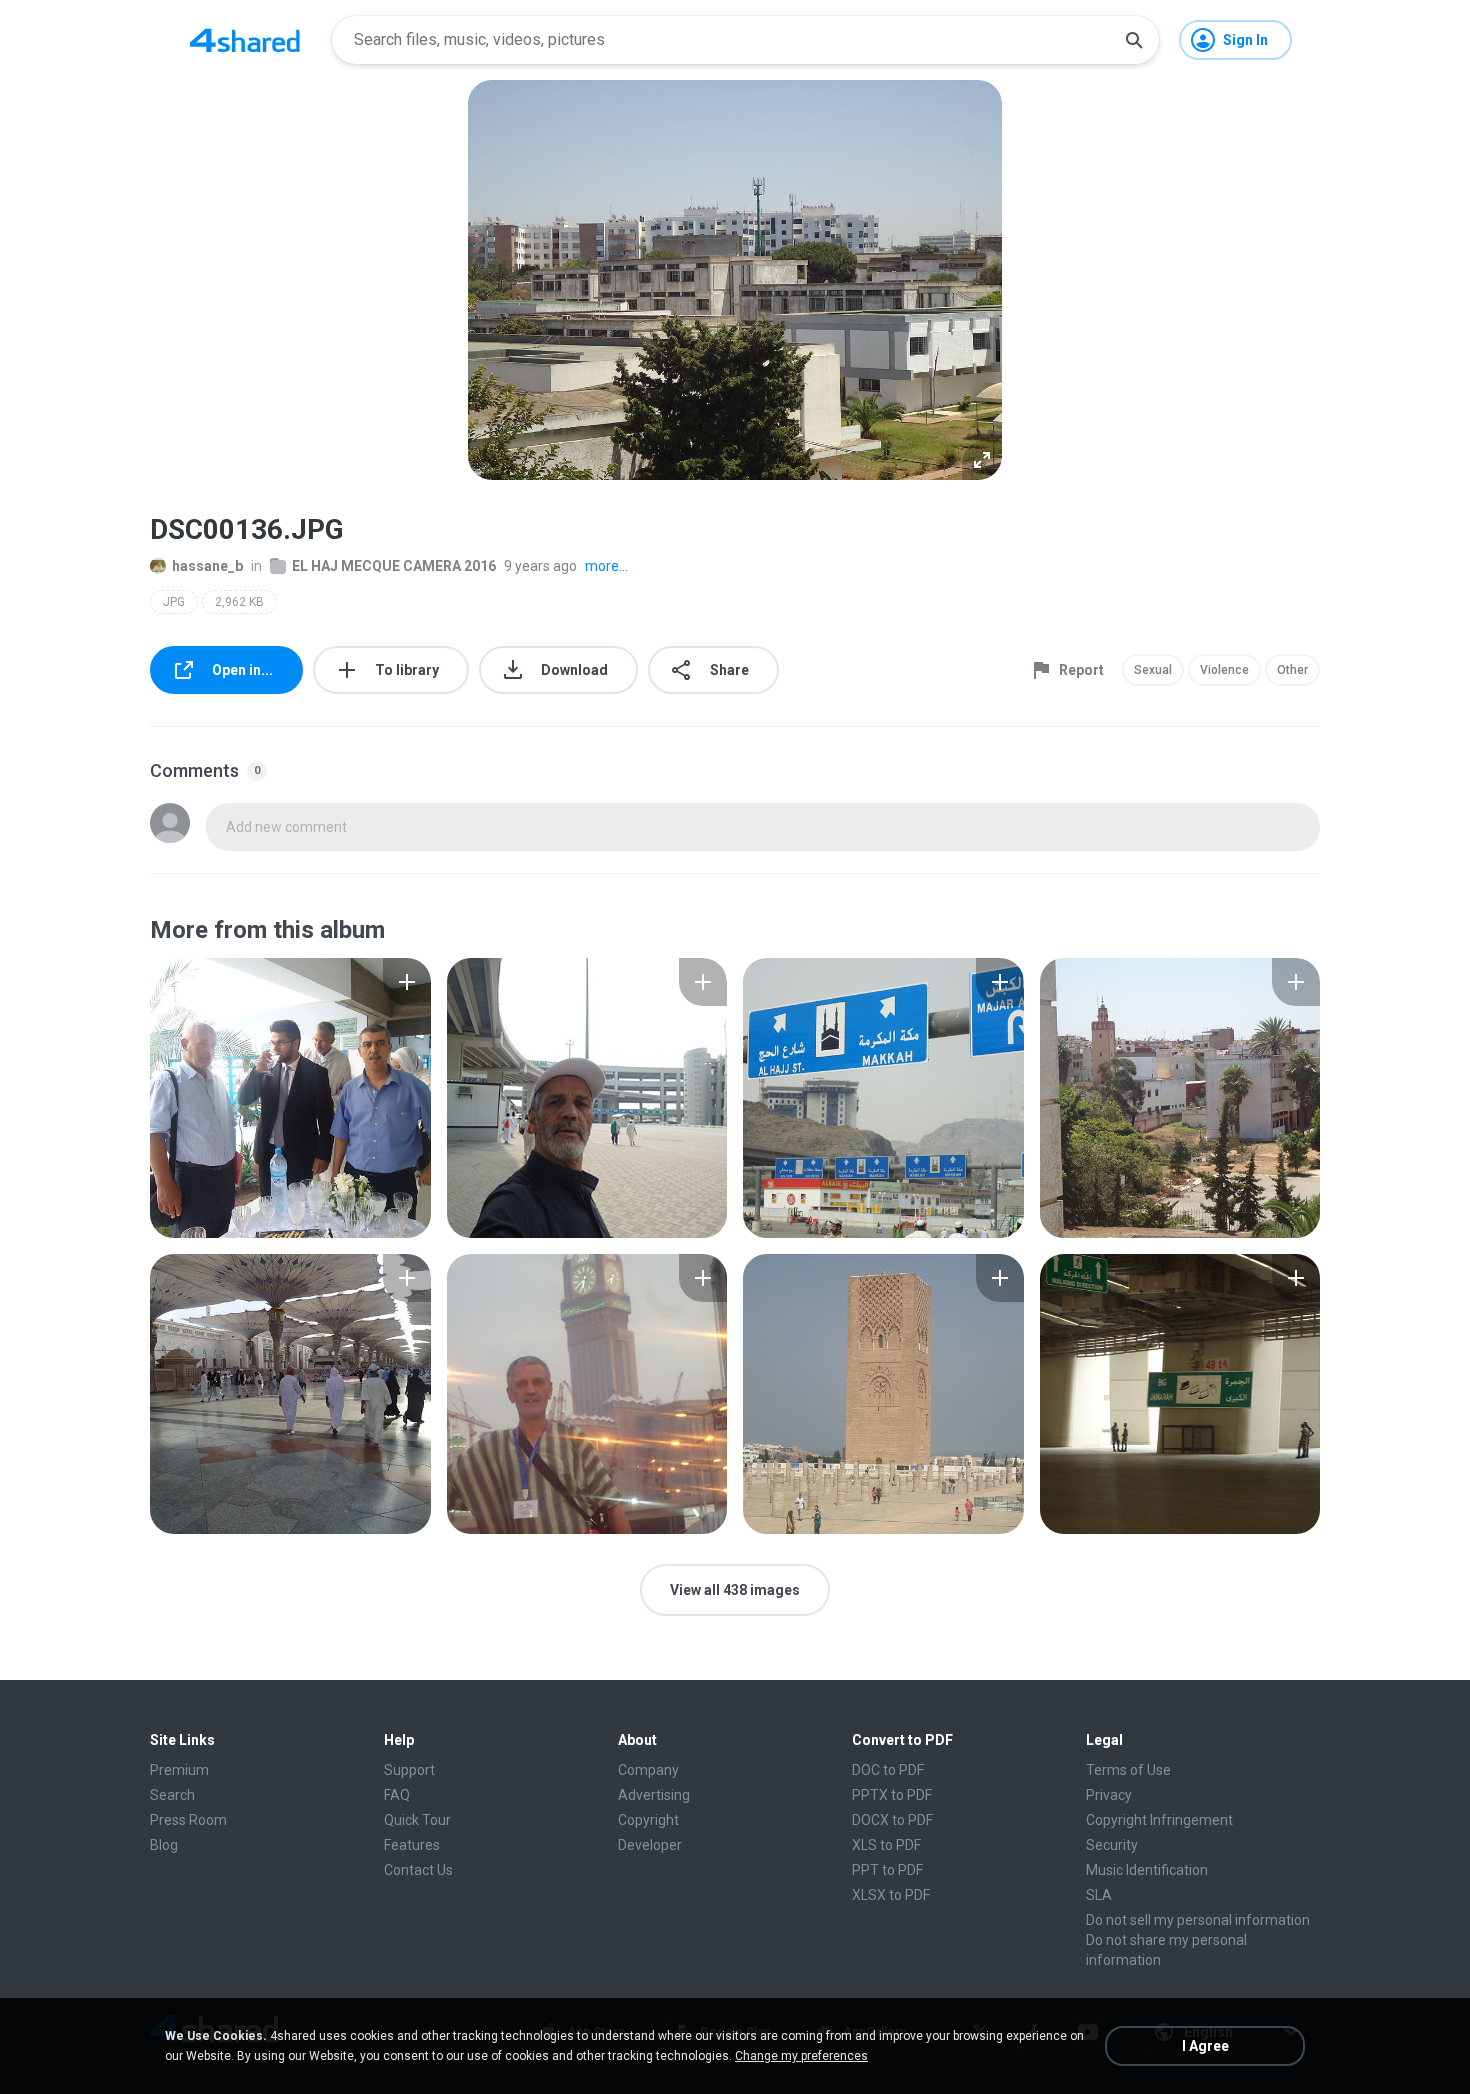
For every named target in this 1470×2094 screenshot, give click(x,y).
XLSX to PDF (891, 1895)
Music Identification (1147, 1870)
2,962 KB (239, 602)
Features (412, 1845)
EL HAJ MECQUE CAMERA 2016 (394, 566)
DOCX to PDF (892, 1820)
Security (1112, 1845)
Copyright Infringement (1159, 1820)
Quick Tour (417, 1820)
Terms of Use (1128, 1770)
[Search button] (1134, 40)
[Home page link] (245, 40)
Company (648, 1770)
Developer (650, 1845)
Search (172, 1795)
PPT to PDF (887, 1870)
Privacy (1109, 1795)
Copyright (648, 1820)
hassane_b (207, 566)
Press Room (188, 1820)
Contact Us (418, 1870)
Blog (164, 1845)
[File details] (290, 1098)
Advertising (654, 1795)
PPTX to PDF (892, 1795)
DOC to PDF (888, 1770)
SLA (1099, 1895)
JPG (174, 602)
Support (409, 1770)
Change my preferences (801, 2056)
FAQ (397, 1795)
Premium (179, 1770)
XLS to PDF (886, 1845)
